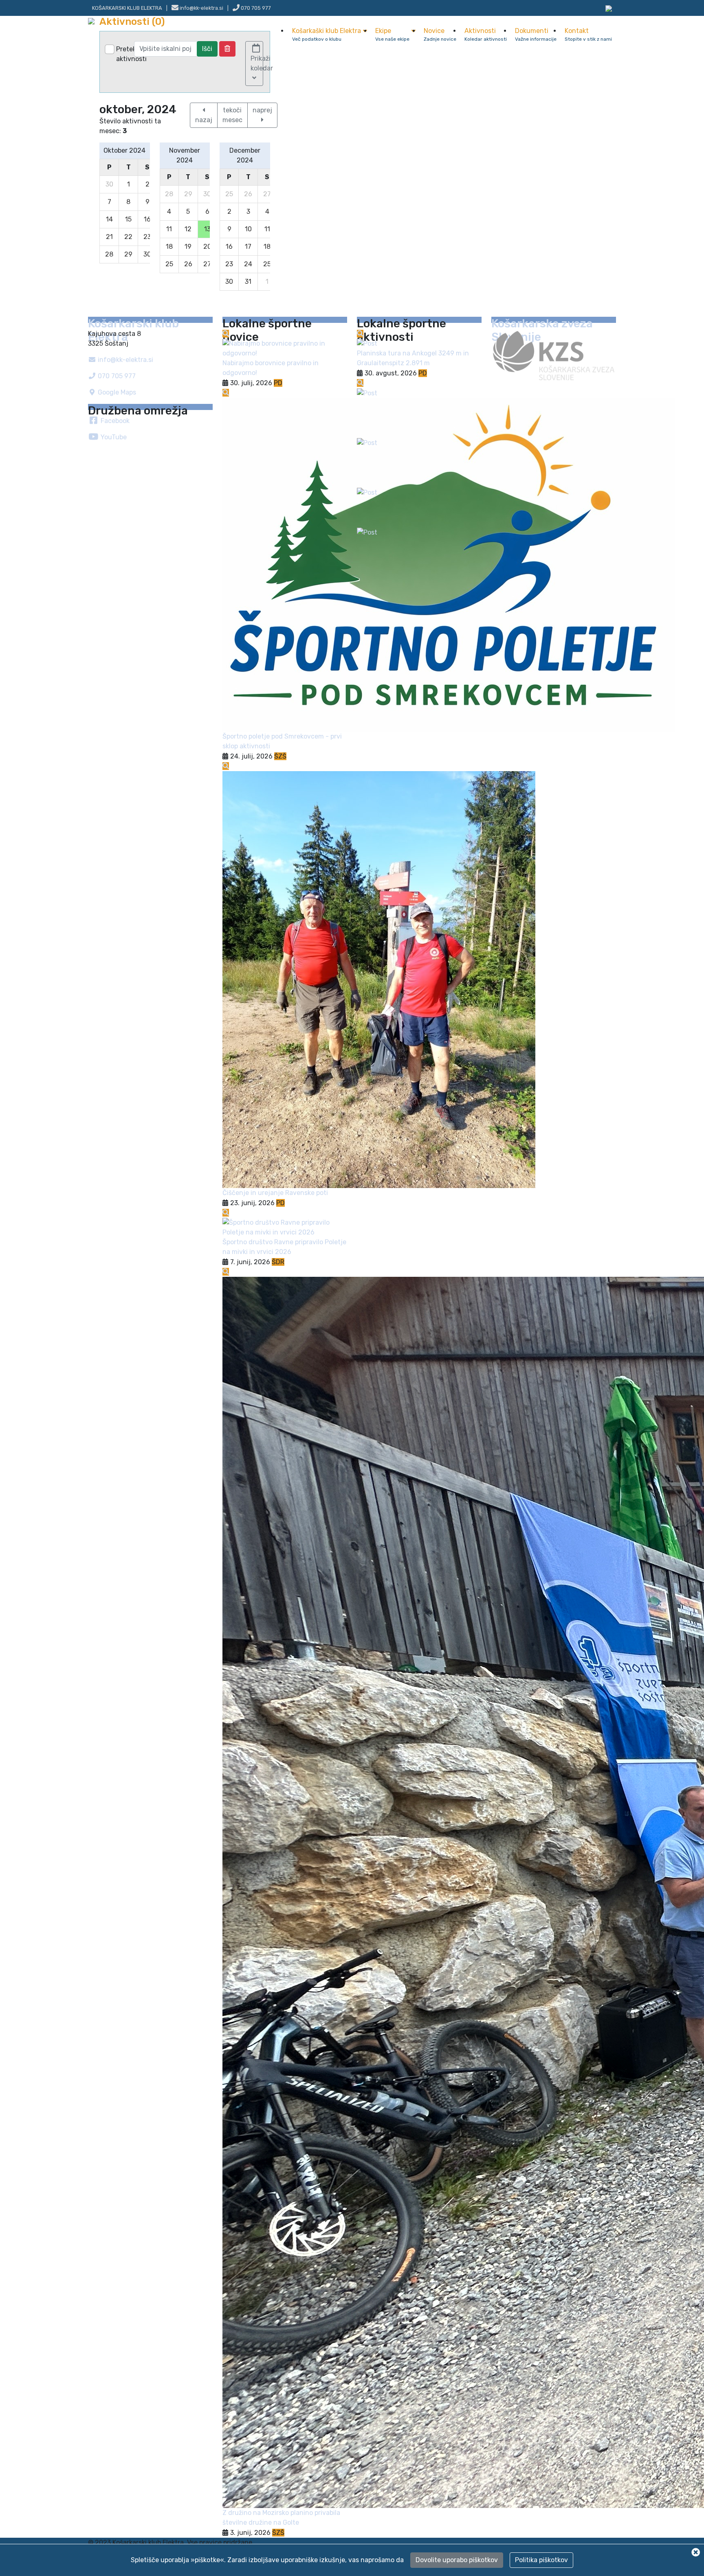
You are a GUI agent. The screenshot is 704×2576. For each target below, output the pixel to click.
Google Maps (116, 392)
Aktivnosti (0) (132, 22)
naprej (262, 110)
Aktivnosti (486, 34)
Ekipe (392, 34)
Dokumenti (536, 34)
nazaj (204, 120)
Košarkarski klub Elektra (127, 8)
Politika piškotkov (541, 2560)
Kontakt (588, 34)
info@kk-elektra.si (125, 360)
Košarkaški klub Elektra (327, 34)
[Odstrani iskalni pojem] (227, 49)
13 (209, 228)
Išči (207, 49)
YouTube (113, 437)
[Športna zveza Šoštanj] (609, 8)
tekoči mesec (232, 115)
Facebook (114, 421)
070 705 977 (255, 8)
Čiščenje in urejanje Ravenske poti (275, 1193)
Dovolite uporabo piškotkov (457, 2560)
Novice (440, 34)
